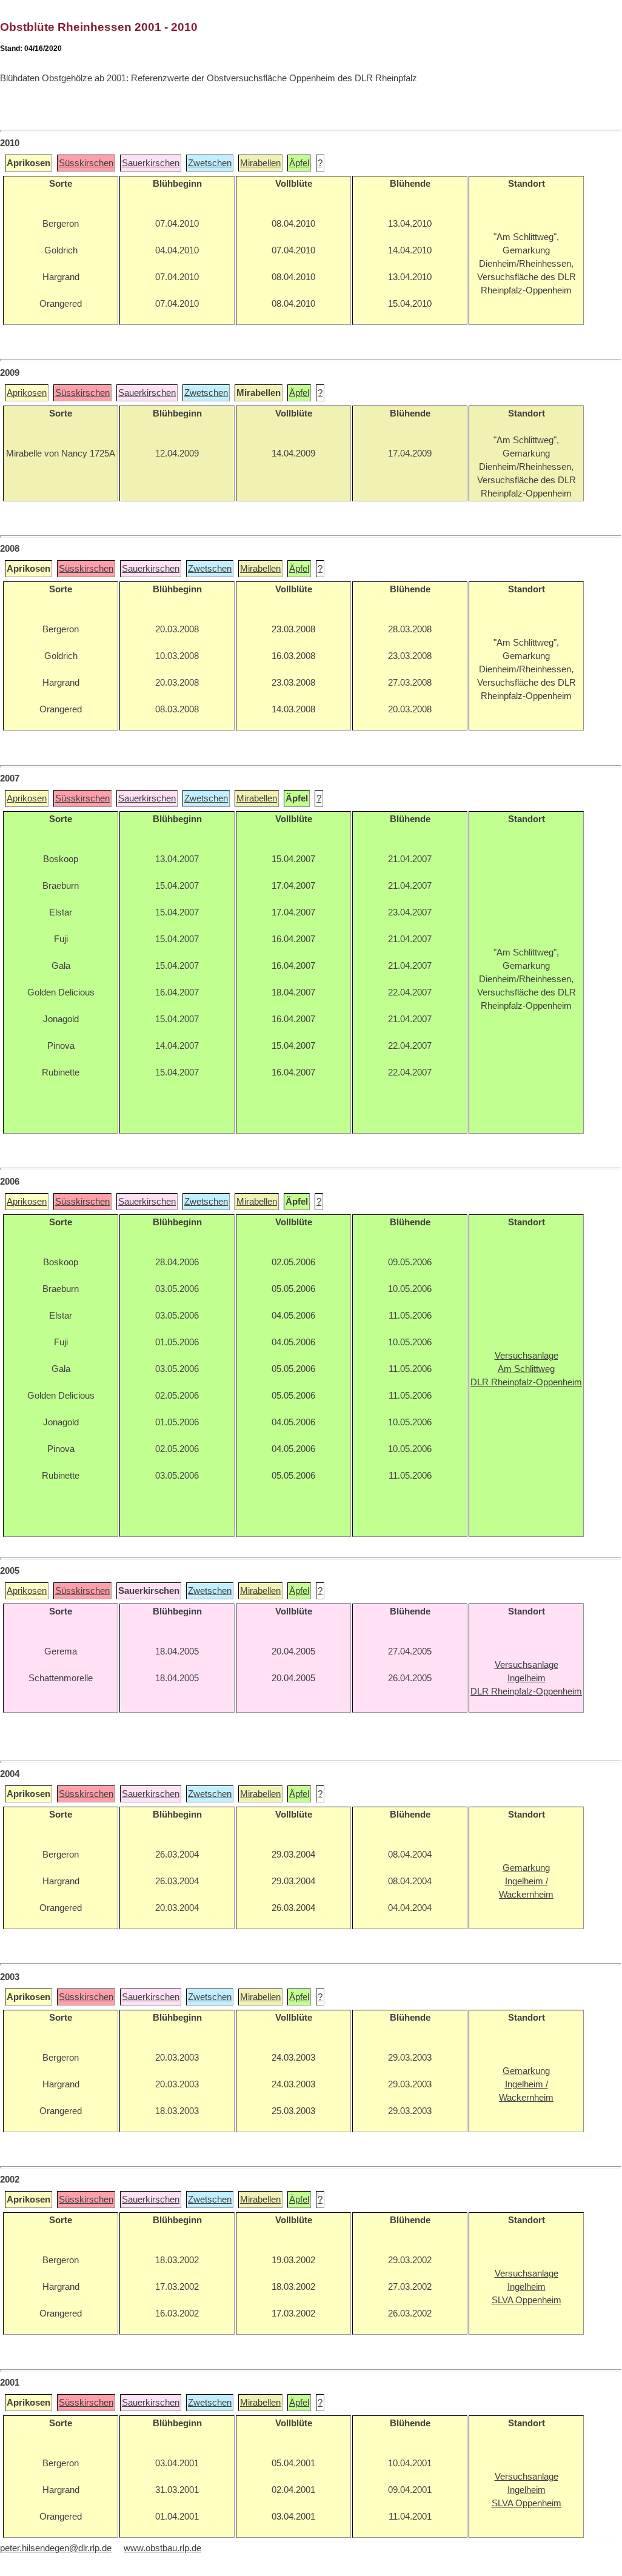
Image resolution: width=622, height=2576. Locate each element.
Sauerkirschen (151, 163)
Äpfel (299, 163)
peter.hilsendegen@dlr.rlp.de (56, 2548)
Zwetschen (210, 163)
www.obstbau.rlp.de (162, 2548)
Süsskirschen (86, 163)
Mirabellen (260, 163)
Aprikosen (27, 393)
